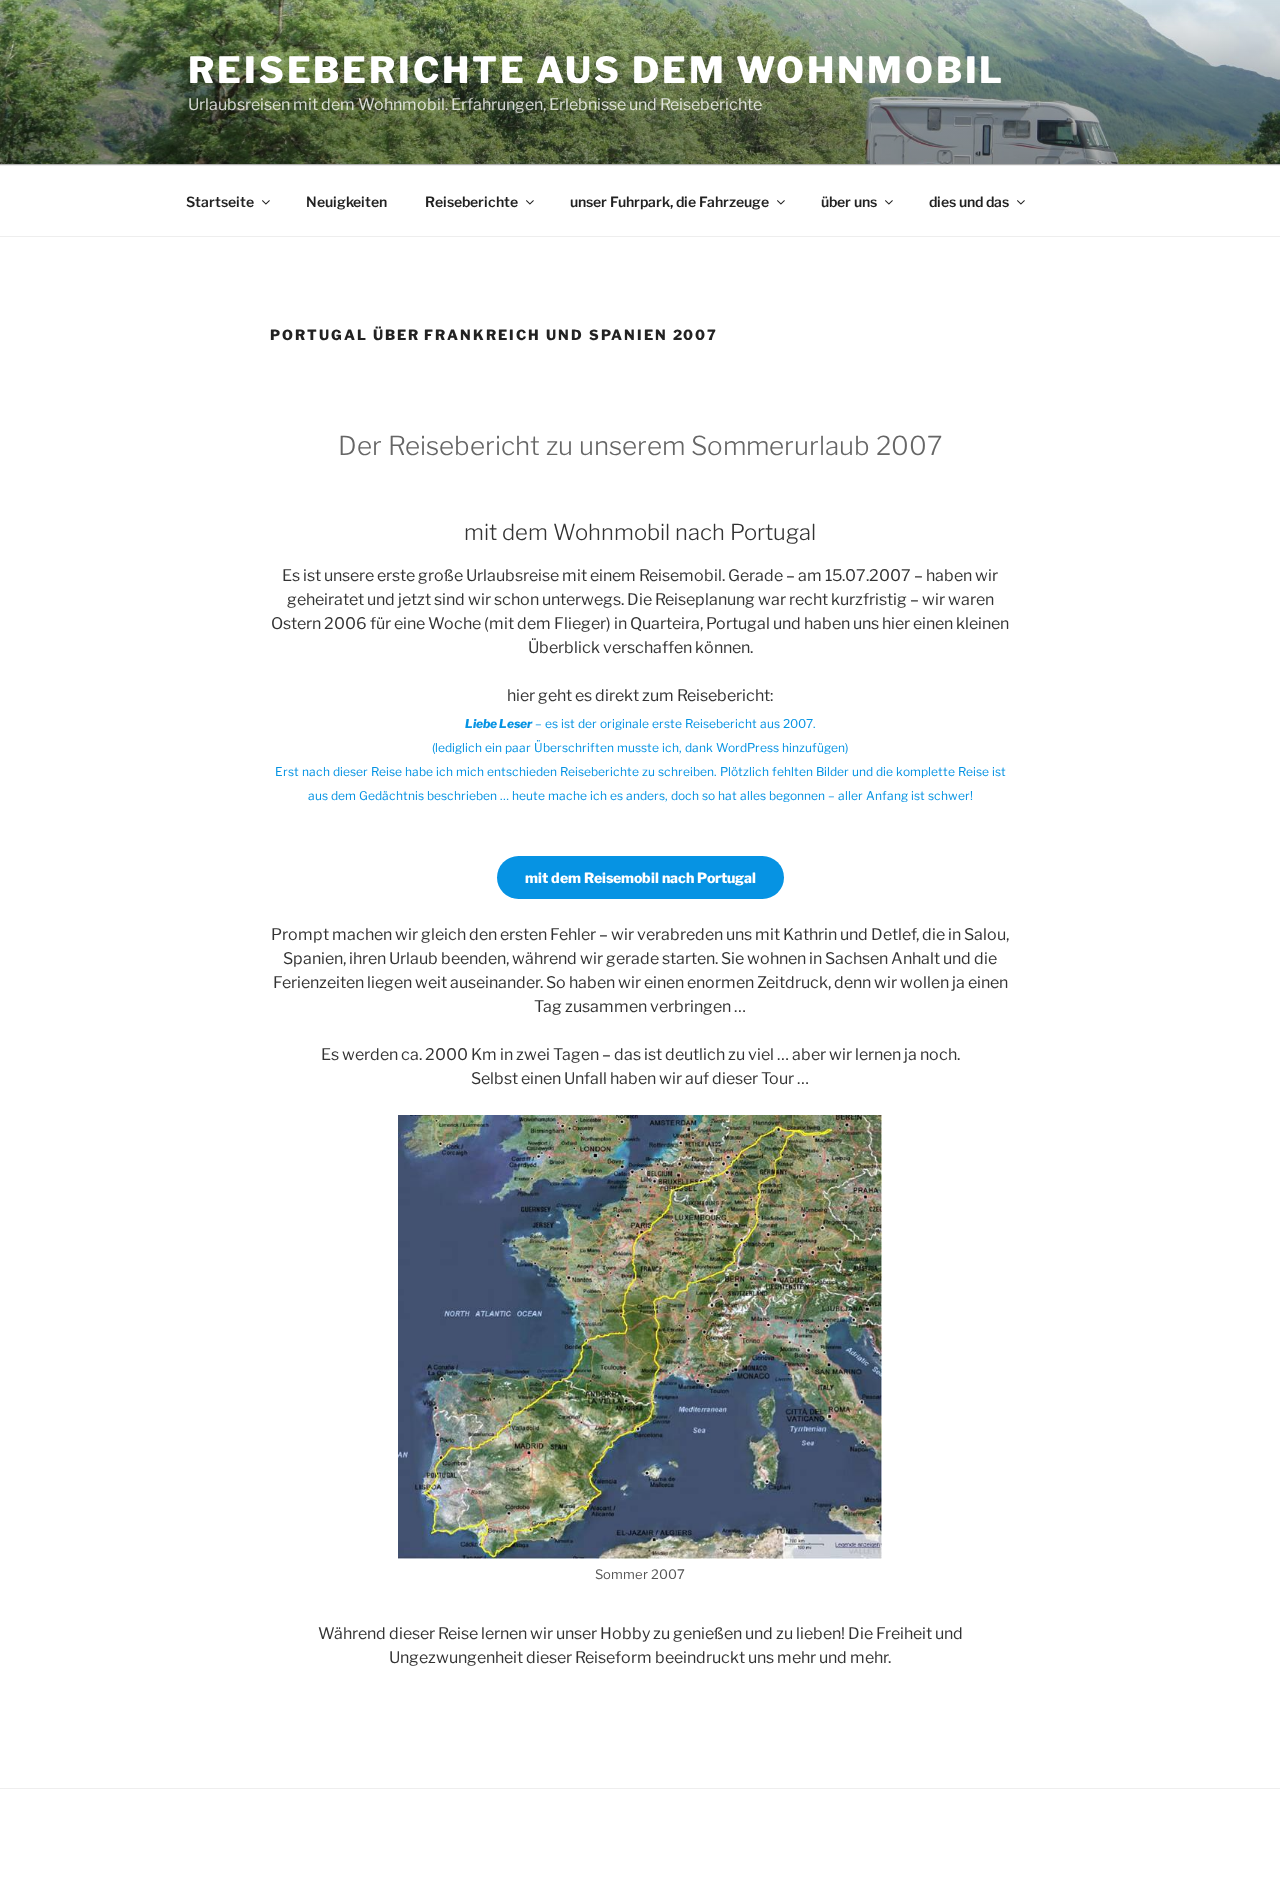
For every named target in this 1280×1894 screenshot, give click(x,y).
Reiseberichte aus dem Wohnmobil (596, 70)
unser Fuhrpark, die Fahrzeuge (669, 201)
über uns (849, 201)
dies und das (969, 201)
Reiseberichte (471, 201)
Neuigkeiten (346, 201)
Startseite (220, 201)
